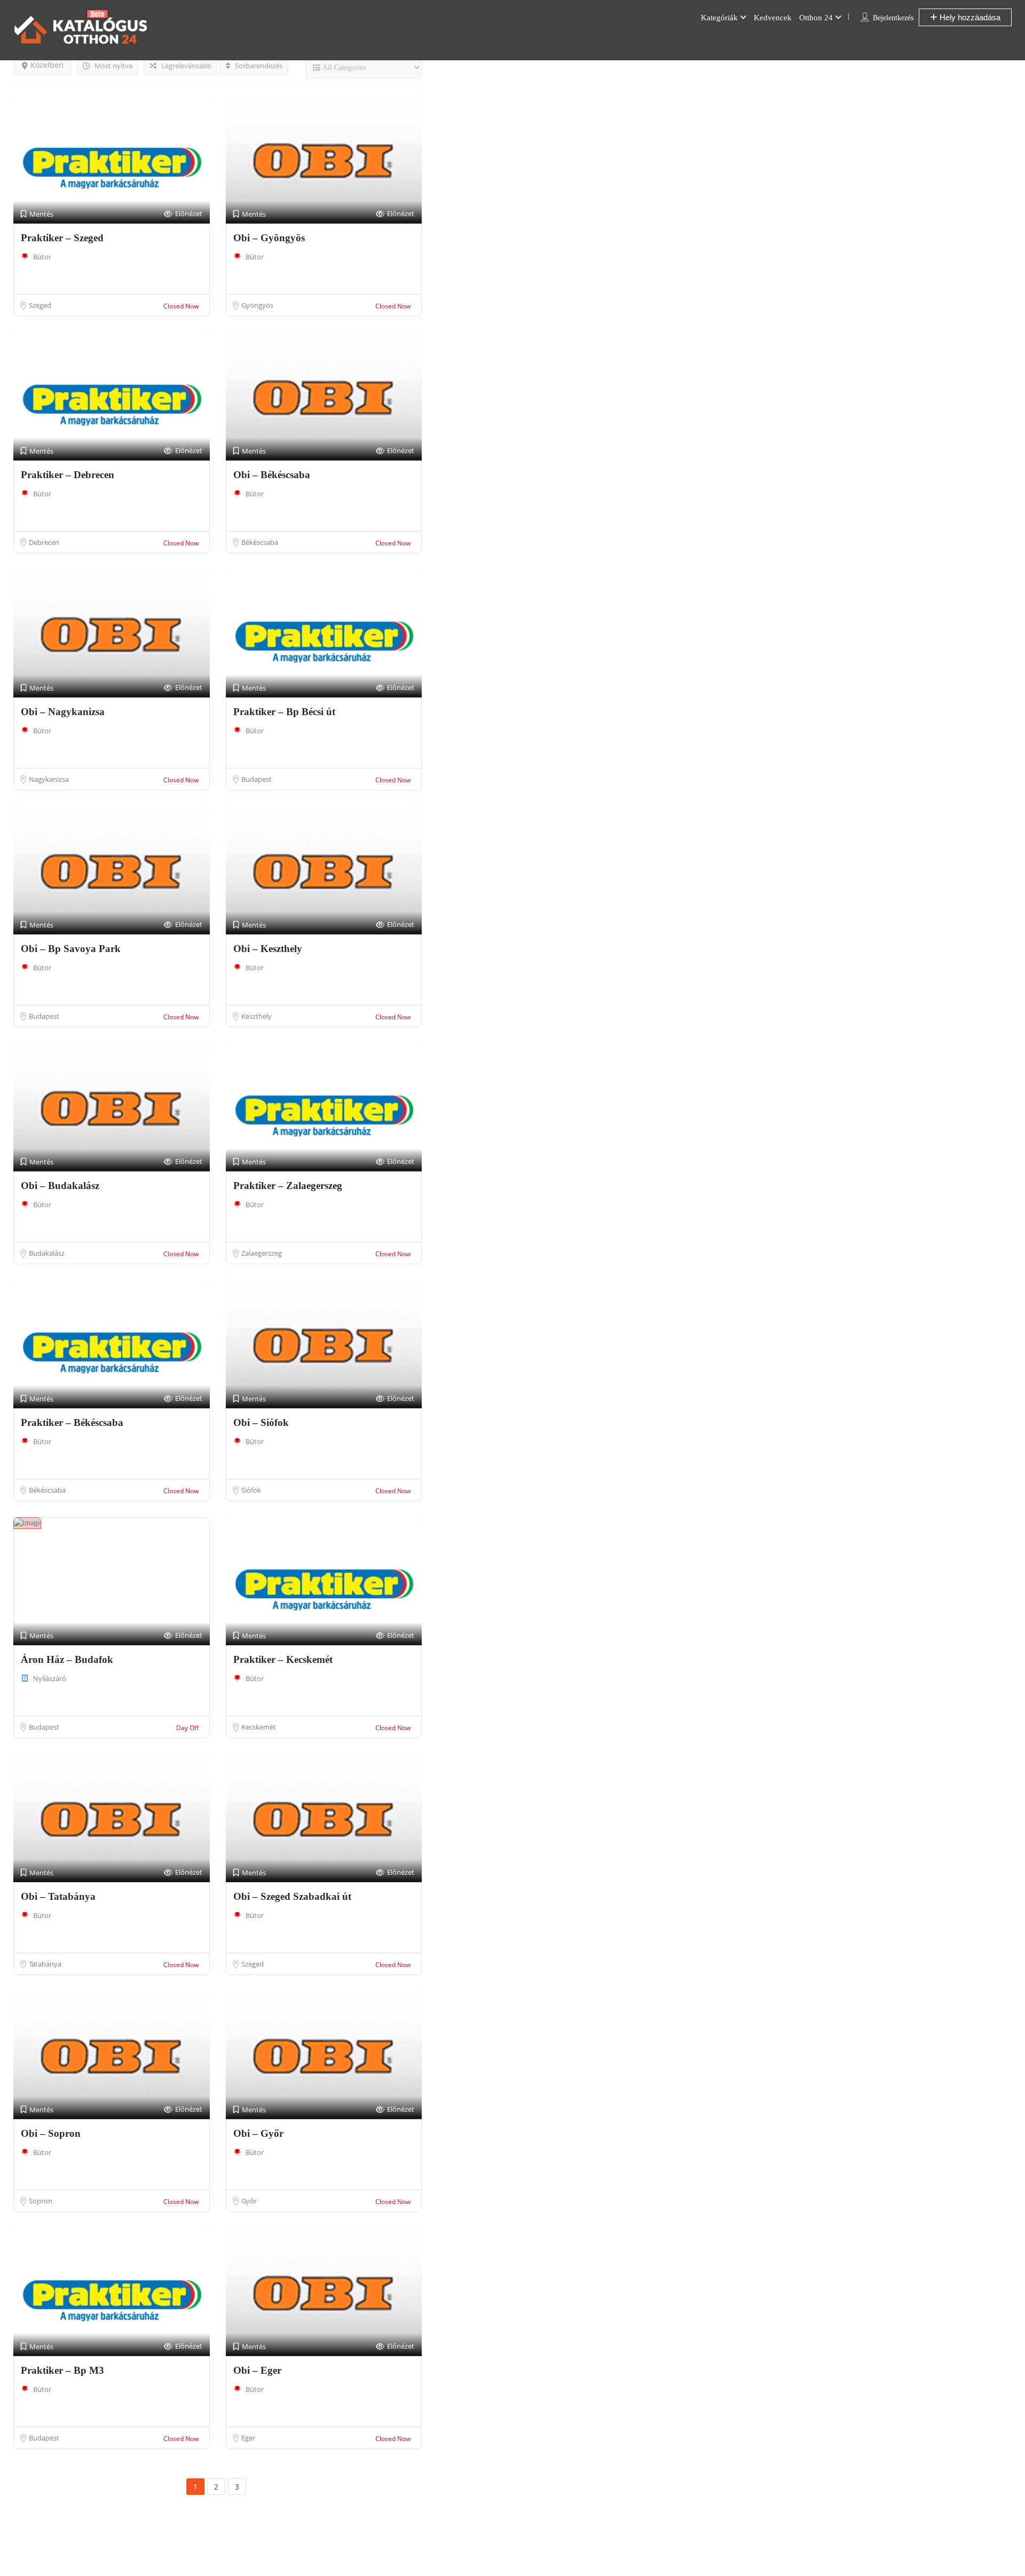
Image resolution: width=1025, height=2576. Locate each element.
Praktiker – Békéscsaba (72, 1422)
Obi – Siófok (261, 1422)
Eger (248, 2438)
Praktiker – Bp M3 (62, 2370)
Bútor (42, 257)
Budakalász (47, 1253)
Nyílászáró (50, 1678)
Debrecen (44, 542)
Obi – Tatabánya (58, 1896)
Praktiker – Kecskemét (283, 1659)
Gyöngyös (257, 305)
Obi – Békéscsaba (272, 475)
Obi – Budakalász (60, 1186)
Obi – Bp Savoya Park (71, 949)
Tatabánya (45, 1964)
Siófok (251, 1490)
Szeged (40, 305)
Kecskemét (259, 1727)
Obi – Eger (257, 2370)
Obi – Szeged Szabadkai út (292, 1896)
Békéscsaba (260, 542)
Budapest (257, 779)
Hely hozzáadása (969, 17)
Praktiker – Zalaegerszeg (288, 1186)
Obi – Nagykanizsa (63, 712)
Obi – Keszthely (268, 949)
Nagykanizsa (49, 779)
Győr (249, 2201)
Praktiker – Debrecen (68, 475)
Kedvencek (773, 18)
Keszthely (257, 1016)
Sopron (41, 2201)
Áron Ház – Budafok (67, 1659)
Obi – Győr (258, 2133)
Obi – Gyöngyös (269, 238)
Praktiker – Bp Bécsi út (284, 712)
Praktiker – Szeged (62, 238)
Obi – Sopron (51, 2133)
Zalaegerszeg (262, 1253)
